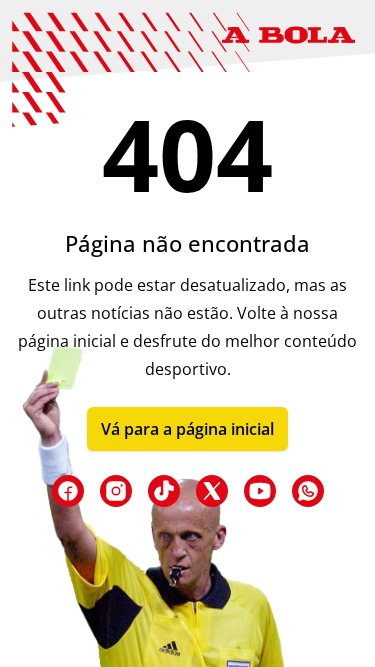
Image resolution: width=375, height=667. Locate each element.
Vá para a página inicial (187, 429)
